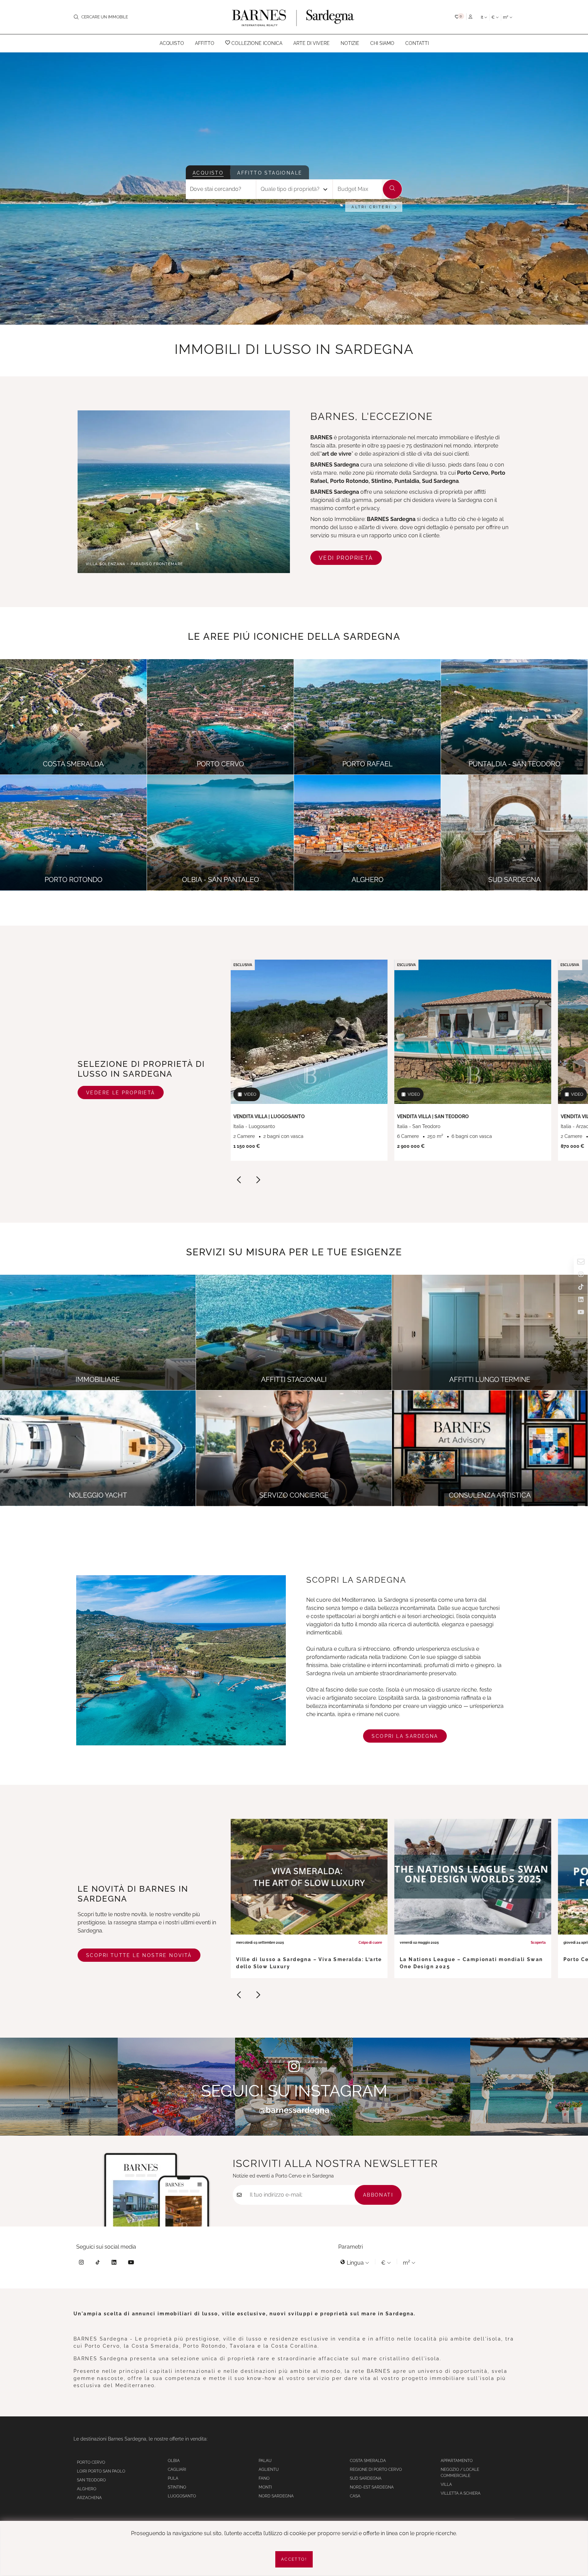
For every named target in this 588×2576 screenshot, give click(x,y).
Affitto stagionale (270, 173)
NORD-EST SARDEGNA (372, 2487)
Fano (264, 2478)
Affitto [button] (205, 43)
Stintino (177, 2487)
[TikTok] (98, 2263)
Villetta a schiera (461, 2493)
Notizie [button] (350, 43)
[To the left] (239, 1181)
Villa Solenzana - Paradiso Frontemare (134, 564)
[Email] (581, 1263)
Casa (355, 2496)
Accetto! (294, 2559)
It (483, 17)
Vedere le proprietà (121, 1093)
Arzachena (89, 2498)
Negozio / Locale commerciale (460, 2473)
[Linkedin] (114, 2263)
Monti (265, 2487)
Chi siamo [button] (382, 43)
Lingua (355, 2263)
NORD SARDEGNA (276, 2496)
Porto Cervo (91, 2462)
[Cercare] (392, 189)
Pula (173, 2478)
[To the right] (258, 1181)
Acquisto (208, 173)
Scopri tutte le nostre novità (139, 1955)
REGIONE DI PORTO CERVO (376, 2469)
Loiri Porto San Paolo (101, 2471)
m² (506, 17)
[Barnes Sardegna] (294, 17)
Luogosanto (182, 2496)
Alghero (87, 2489)
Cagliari (177, 2469)
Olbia (174, 2461)
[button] (460, 17)
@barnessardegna (294, 2110)
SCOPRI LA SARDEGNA (405, 1736)
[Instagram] (81, 2263)
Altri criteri (371, 207)
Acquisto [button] (172, 43)
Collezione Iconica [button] (256, 43)
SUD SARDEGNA (366, 2478)
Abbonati (378, 2195)
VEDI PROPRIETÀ (346, 558)
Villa (446, 2484)
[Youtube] (131, 2263)
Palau (265, 2461)
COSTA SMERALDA (368, 2461)
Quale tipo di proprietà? (290, 189)
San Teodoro (91, 2480)
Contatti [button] (417, 43)
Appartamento (457, 2461)
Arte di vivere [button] (312, 43)
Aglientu (269, 2469)
